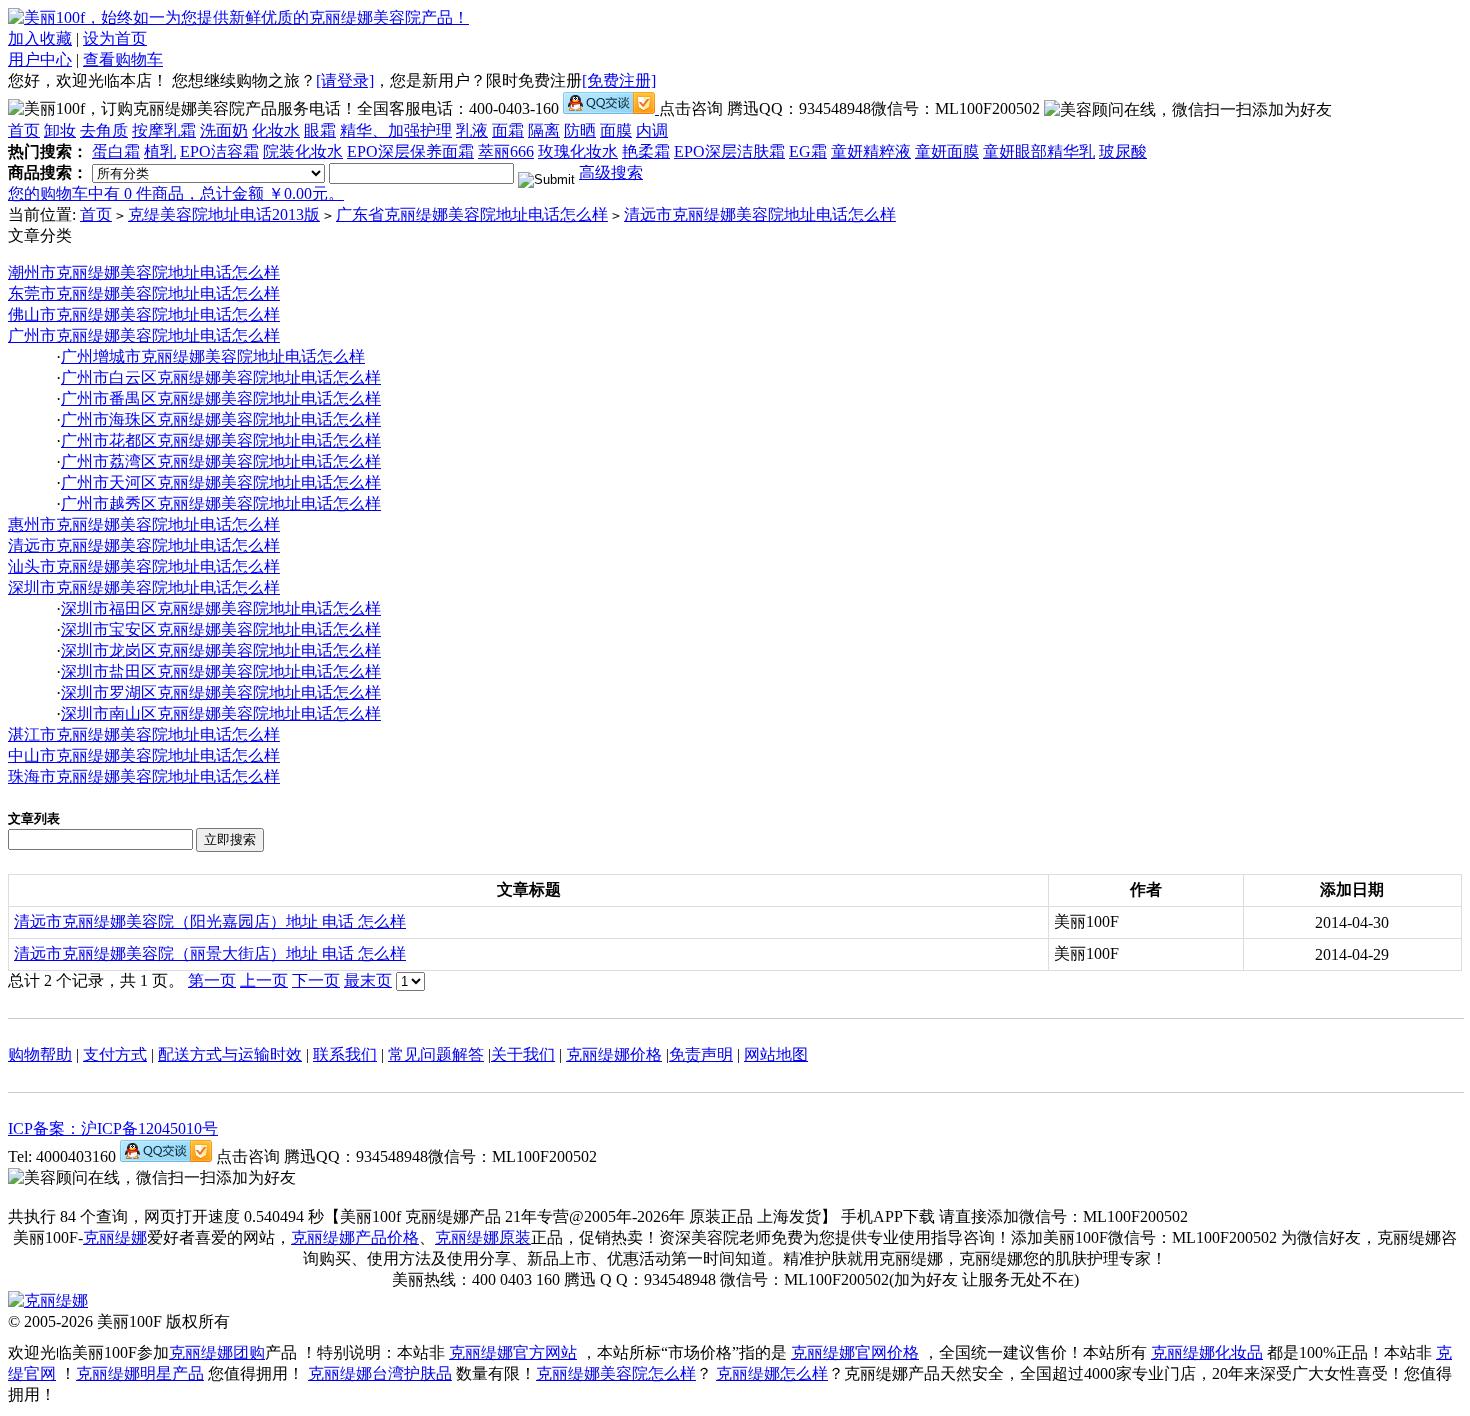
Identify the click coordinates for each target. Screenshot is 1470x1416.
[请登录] (345, 80)
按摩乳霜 (164, 130)
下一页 (316, 980)
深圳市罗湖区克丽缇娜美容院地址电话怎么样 (221, 692)
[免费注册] (619, 80)
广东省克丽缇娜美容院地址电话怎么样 (472, 214)
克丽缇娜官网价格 (855, 1352)
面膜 (616, 130)
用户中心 (40, 59)
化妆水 (276, 130)
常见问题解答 (436, 1054)
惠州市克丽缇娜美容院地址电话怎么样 (144, 524)
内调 (652, 130)
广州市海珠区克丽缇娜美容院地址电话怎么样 (221, 419)
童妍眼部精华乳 (1039, 151)
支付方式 (115, 1054)
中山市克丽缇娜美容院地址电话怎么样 (144, 755)
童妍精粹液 (871, 151)
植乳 (160, 151)
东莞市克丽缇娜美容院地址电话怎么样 (144, 293)
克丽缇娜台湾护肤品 (380, 1373)
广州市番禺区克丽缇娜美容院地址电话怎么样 (221, 398)
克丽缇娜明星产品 (140, 1373)
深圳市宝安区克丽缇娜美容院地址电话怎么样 (221, 629)
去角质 (104, 130)
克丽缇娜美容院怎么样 (616, 1373)
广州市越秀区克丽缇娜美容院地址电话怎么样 (221, 503)
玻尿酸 (1123, 151)
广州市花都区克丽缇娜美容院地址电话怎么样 (221, 440)
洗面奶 (224, 130)
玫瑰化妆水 (578, 151)
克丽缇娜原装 (483, 1237)
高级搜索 (611, 172)
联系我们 (345, 1054)
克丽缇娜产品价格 (355, 1237)
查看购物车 (123, 59)
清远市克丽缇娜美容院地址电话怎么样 (760, 214)
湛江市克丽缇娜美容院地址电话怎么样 (144, 734)
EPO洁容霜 (219, 151)
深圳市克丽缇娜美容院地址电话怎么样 (144, 587)
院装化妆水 (303, 151)
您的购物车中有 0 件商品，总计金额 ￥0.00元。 (176, 193)
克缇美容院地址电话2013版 (224, 214)
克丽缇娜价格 (614, 1054)
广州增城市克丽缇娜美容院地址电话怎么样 (213, 356)
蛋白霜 (116, 151)
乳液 (472, 130)
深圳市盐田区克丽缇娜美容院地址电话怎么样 (221, 671)
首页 (24, 130)
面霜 (508, 130)
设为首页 (115, 38)
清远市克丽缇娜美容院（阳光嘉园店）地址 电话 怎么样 (210, 921)
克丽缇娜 (115, 1237)
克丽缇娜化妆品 (1207, 1352)
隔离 (544, 130)
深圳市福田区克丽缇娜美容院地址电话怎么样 (221, 608)
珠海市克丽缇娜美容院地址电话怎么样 (144, 776)
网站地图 (776, 1054)
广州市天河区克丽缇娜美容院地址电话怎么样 (221, 482)
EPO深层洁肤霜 (729, 151)
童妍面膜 (947, 151)
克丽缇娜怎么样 (772, 1373)
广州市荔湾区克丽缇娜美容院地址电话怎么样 (221, 461)
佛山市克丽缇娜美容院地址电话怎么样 (144, 314)
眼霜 (320, 130)
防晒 (580, 130)
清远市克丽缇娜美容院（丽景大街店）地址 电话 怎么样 (210, 953)
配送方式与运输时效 (230, 1054)
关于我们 (523, 1054)
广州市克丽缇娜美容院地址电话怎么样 (144, 335)
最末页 (368, 980)
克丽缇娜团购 (217, 1352)
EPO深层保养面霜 (410, 151)
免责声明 (701, 1054)
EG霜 (808, 151)
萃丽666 (506, 151)
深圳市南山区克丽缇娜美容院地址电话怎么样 (221, 713)
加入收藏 (40, 38)
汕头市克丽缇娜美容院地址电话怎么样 (144, 566)
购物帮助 (40, 1054)
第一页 (212, 980)
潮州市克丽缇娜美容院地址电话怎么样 (144, 272)
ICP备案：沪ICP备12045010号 (113, 1128)
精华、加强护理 (396, 130)
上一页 (264, 980)
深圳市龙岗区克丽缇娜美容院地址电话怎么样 (221, 650)
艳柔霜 (646, 151)
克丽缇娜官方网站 (513, 1352)
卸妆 (60, 130)
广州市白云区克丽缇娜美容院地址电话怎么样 (221, 377)
